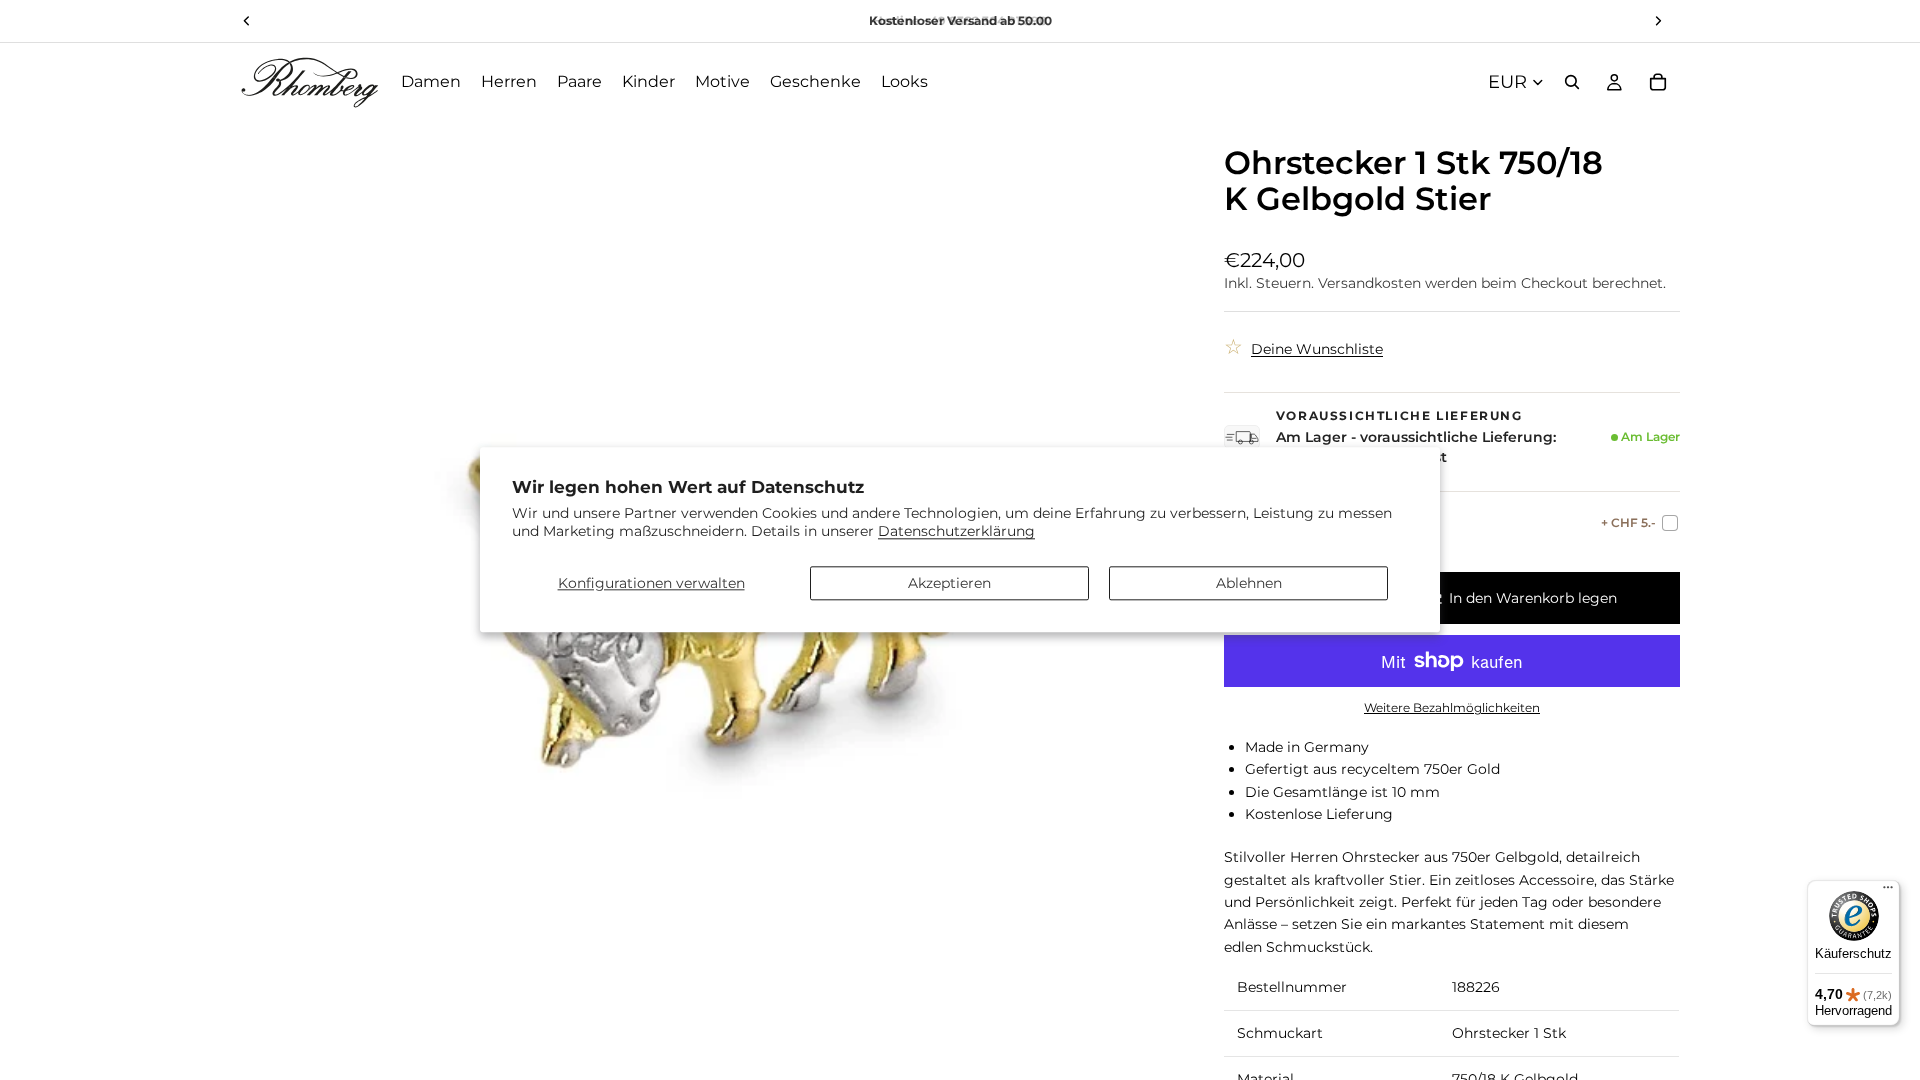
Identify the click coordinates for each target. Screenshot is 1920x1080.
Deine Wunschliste (1317, 349)
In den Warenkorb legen (1533, 598)
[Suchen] (1572, 82)
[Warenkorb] (1658, 82)
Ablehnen (1249, 583)
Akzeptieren (949, 583)
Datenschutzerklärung (956, 532)
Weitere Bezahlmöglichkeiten (1452, 708)
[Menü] (1888, 892)
